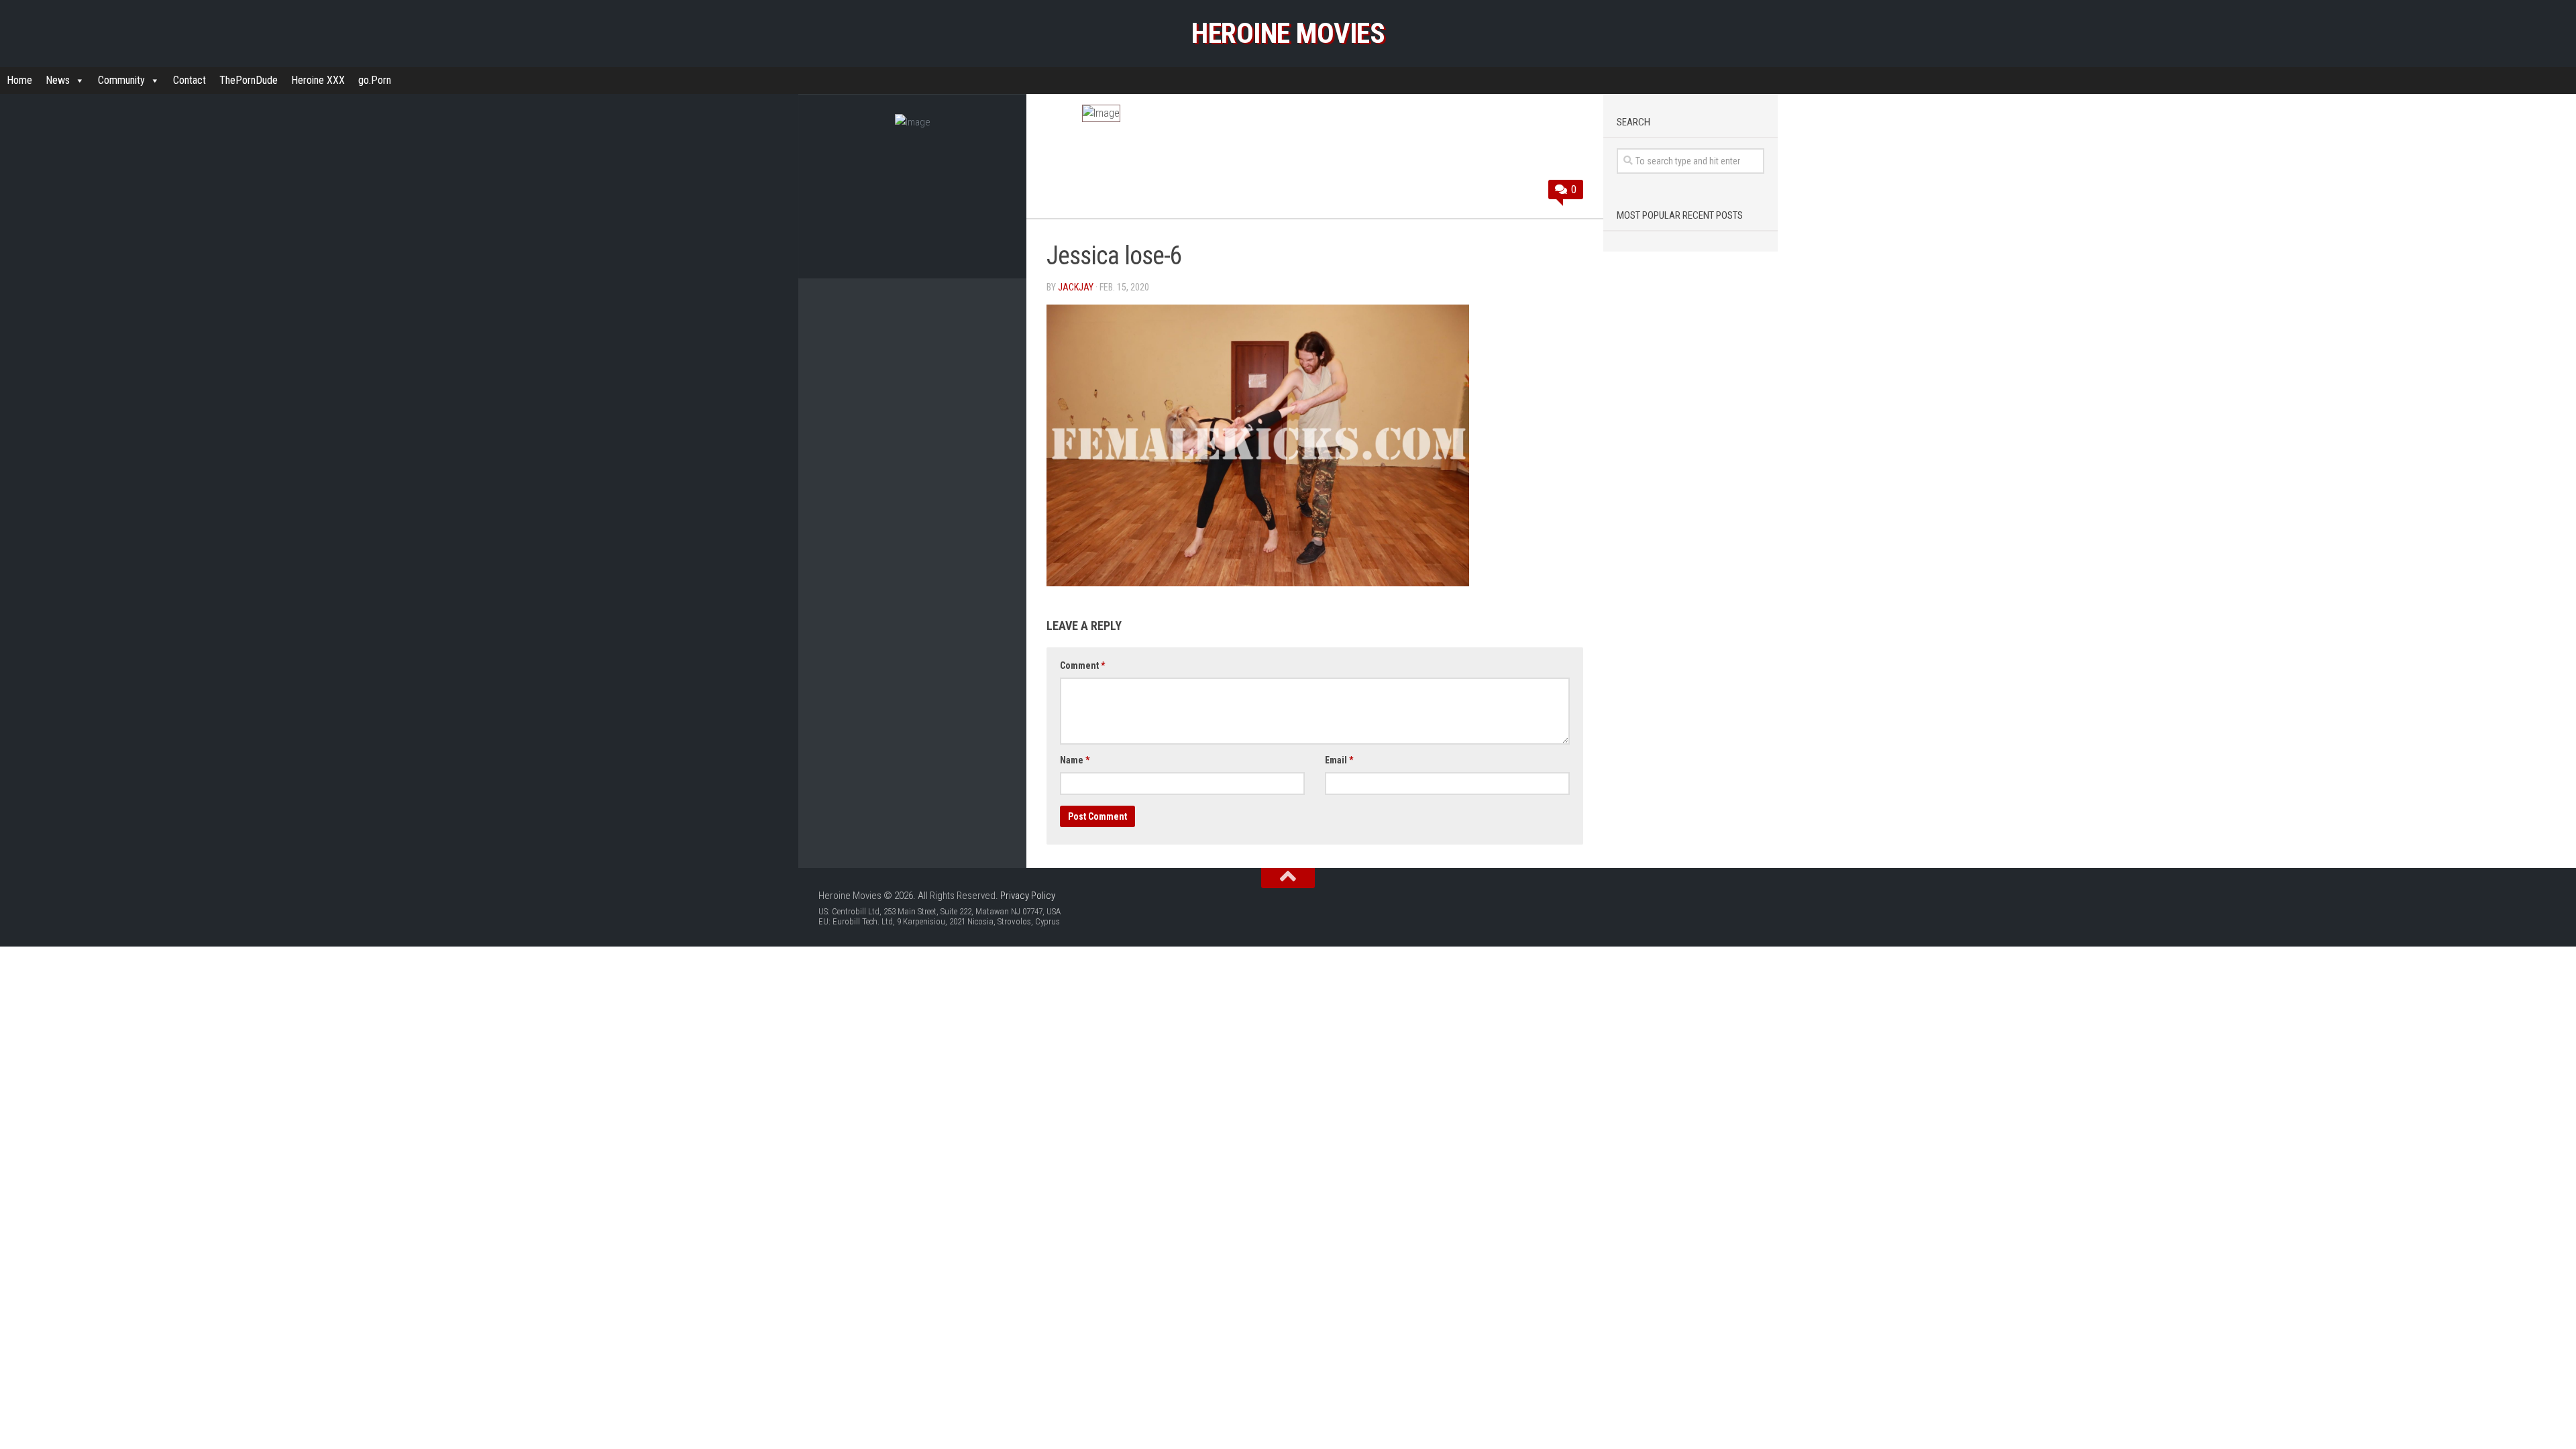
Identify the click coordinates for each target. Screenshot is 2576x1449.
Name (1075, 760)
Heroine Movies (1288, 33)
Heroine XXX (318, 80)
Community (121, 80)
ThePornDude (249, 80)
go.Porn (375, 80)
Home (19, 80)
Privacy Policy (1028, 896)
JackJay (1076, 287)
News (58, 80)
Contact (190, 80)
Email (1339, 760)
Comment (1082, 665)
